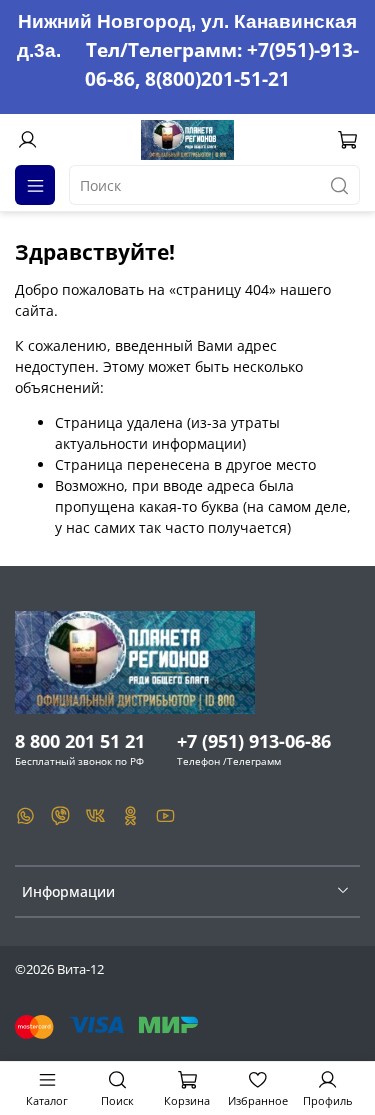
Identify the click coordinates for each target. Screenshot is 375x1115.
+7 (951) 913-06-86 (254, 741)
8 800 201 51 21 (80, 741)
